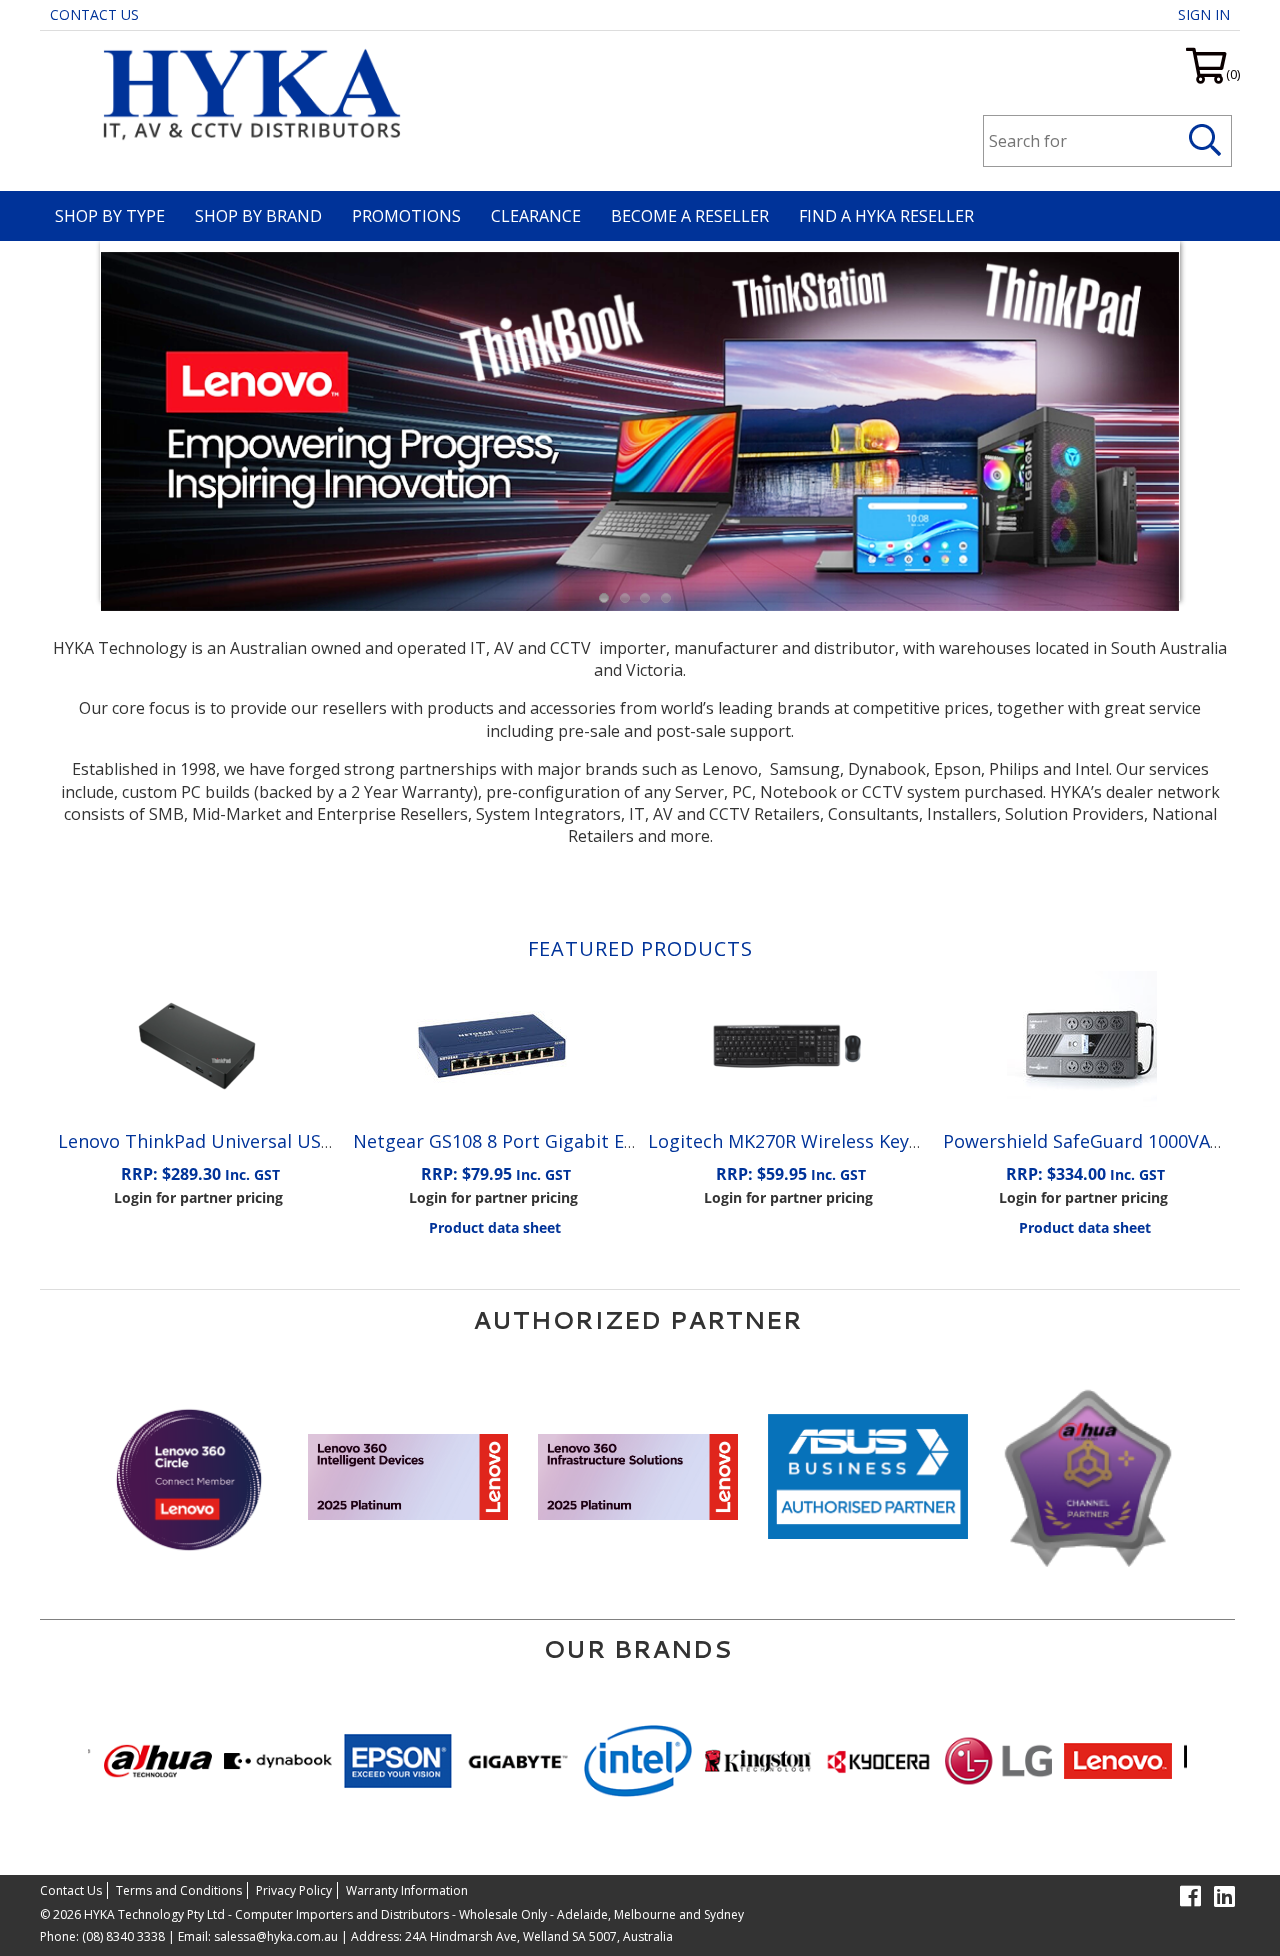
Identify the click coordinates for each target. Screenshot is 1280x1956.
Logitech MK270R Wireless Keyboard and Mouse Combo (887, 1141)
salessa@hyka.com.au (276, 1936)
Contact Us (94, 14)
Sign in (1204, 14)
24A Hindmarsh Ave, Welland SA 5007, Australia (537, 1936)
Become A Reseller (690, 216)
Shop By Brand (258, 216)
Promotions (406, 216)
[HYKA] (246, 92)
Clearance (536, 216)
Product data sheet (495, 1227)
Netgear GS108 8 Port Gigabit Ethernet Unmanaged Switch (607, 1141)
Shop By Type (110, 216)
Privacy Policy (294, 1890)
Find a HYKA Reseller (886, 216)
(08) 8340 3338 (123, 1936)
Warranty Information (407, 1890)
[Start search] (1206, 141)
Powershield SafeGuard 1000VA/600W (1103, 1141)
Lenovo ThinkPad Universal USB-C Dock (228, 1141)
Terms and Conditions (179, 1890)
